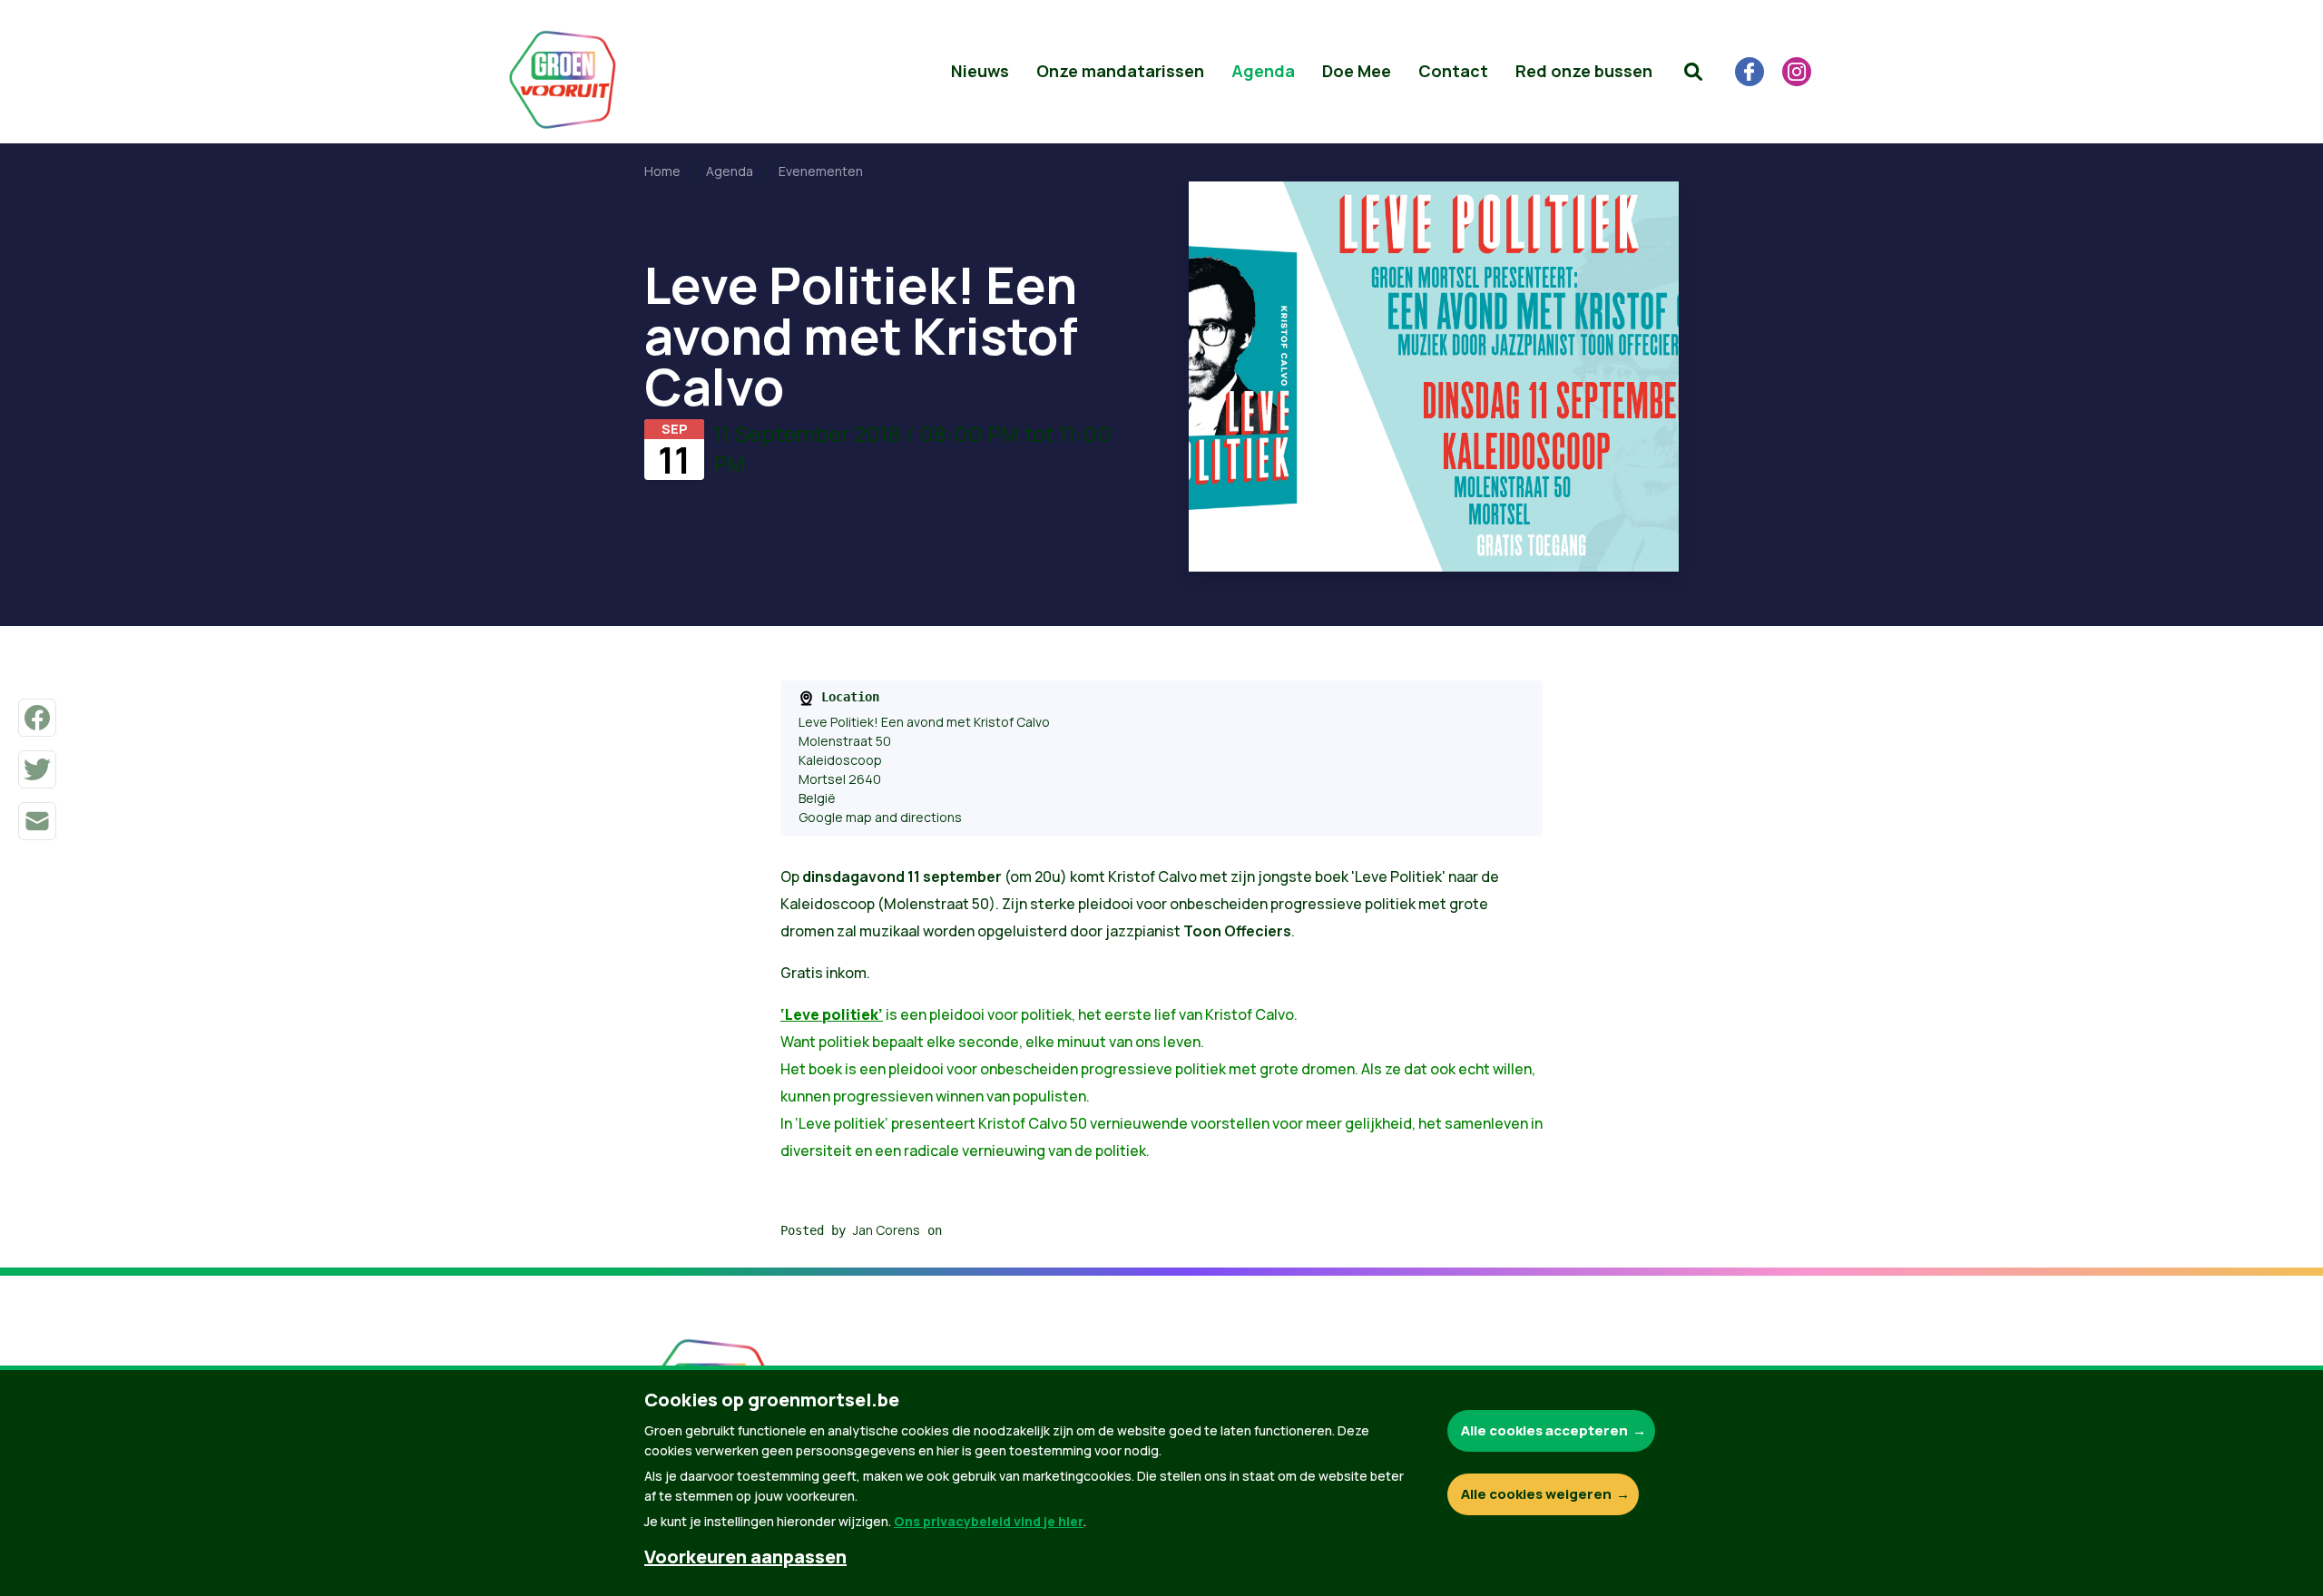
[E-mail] (37, 821)
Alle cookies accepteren (1544, 1430)
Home (662, 171)
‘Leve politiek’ (832, 1014)
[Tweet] (37, 769)
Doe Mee (1357, 71)
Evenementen (821, 171)
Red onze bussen (1584, 71)
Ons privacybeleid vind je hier (989, 1521)
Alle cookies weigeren (1536, 1494)
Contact (1453, 71)
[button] (1693, 72)
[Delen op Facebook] (37, 718)
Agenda (1263, 71)
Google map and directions (880, 817)
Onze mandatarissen (1120, 71)
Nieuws (980, 71)
